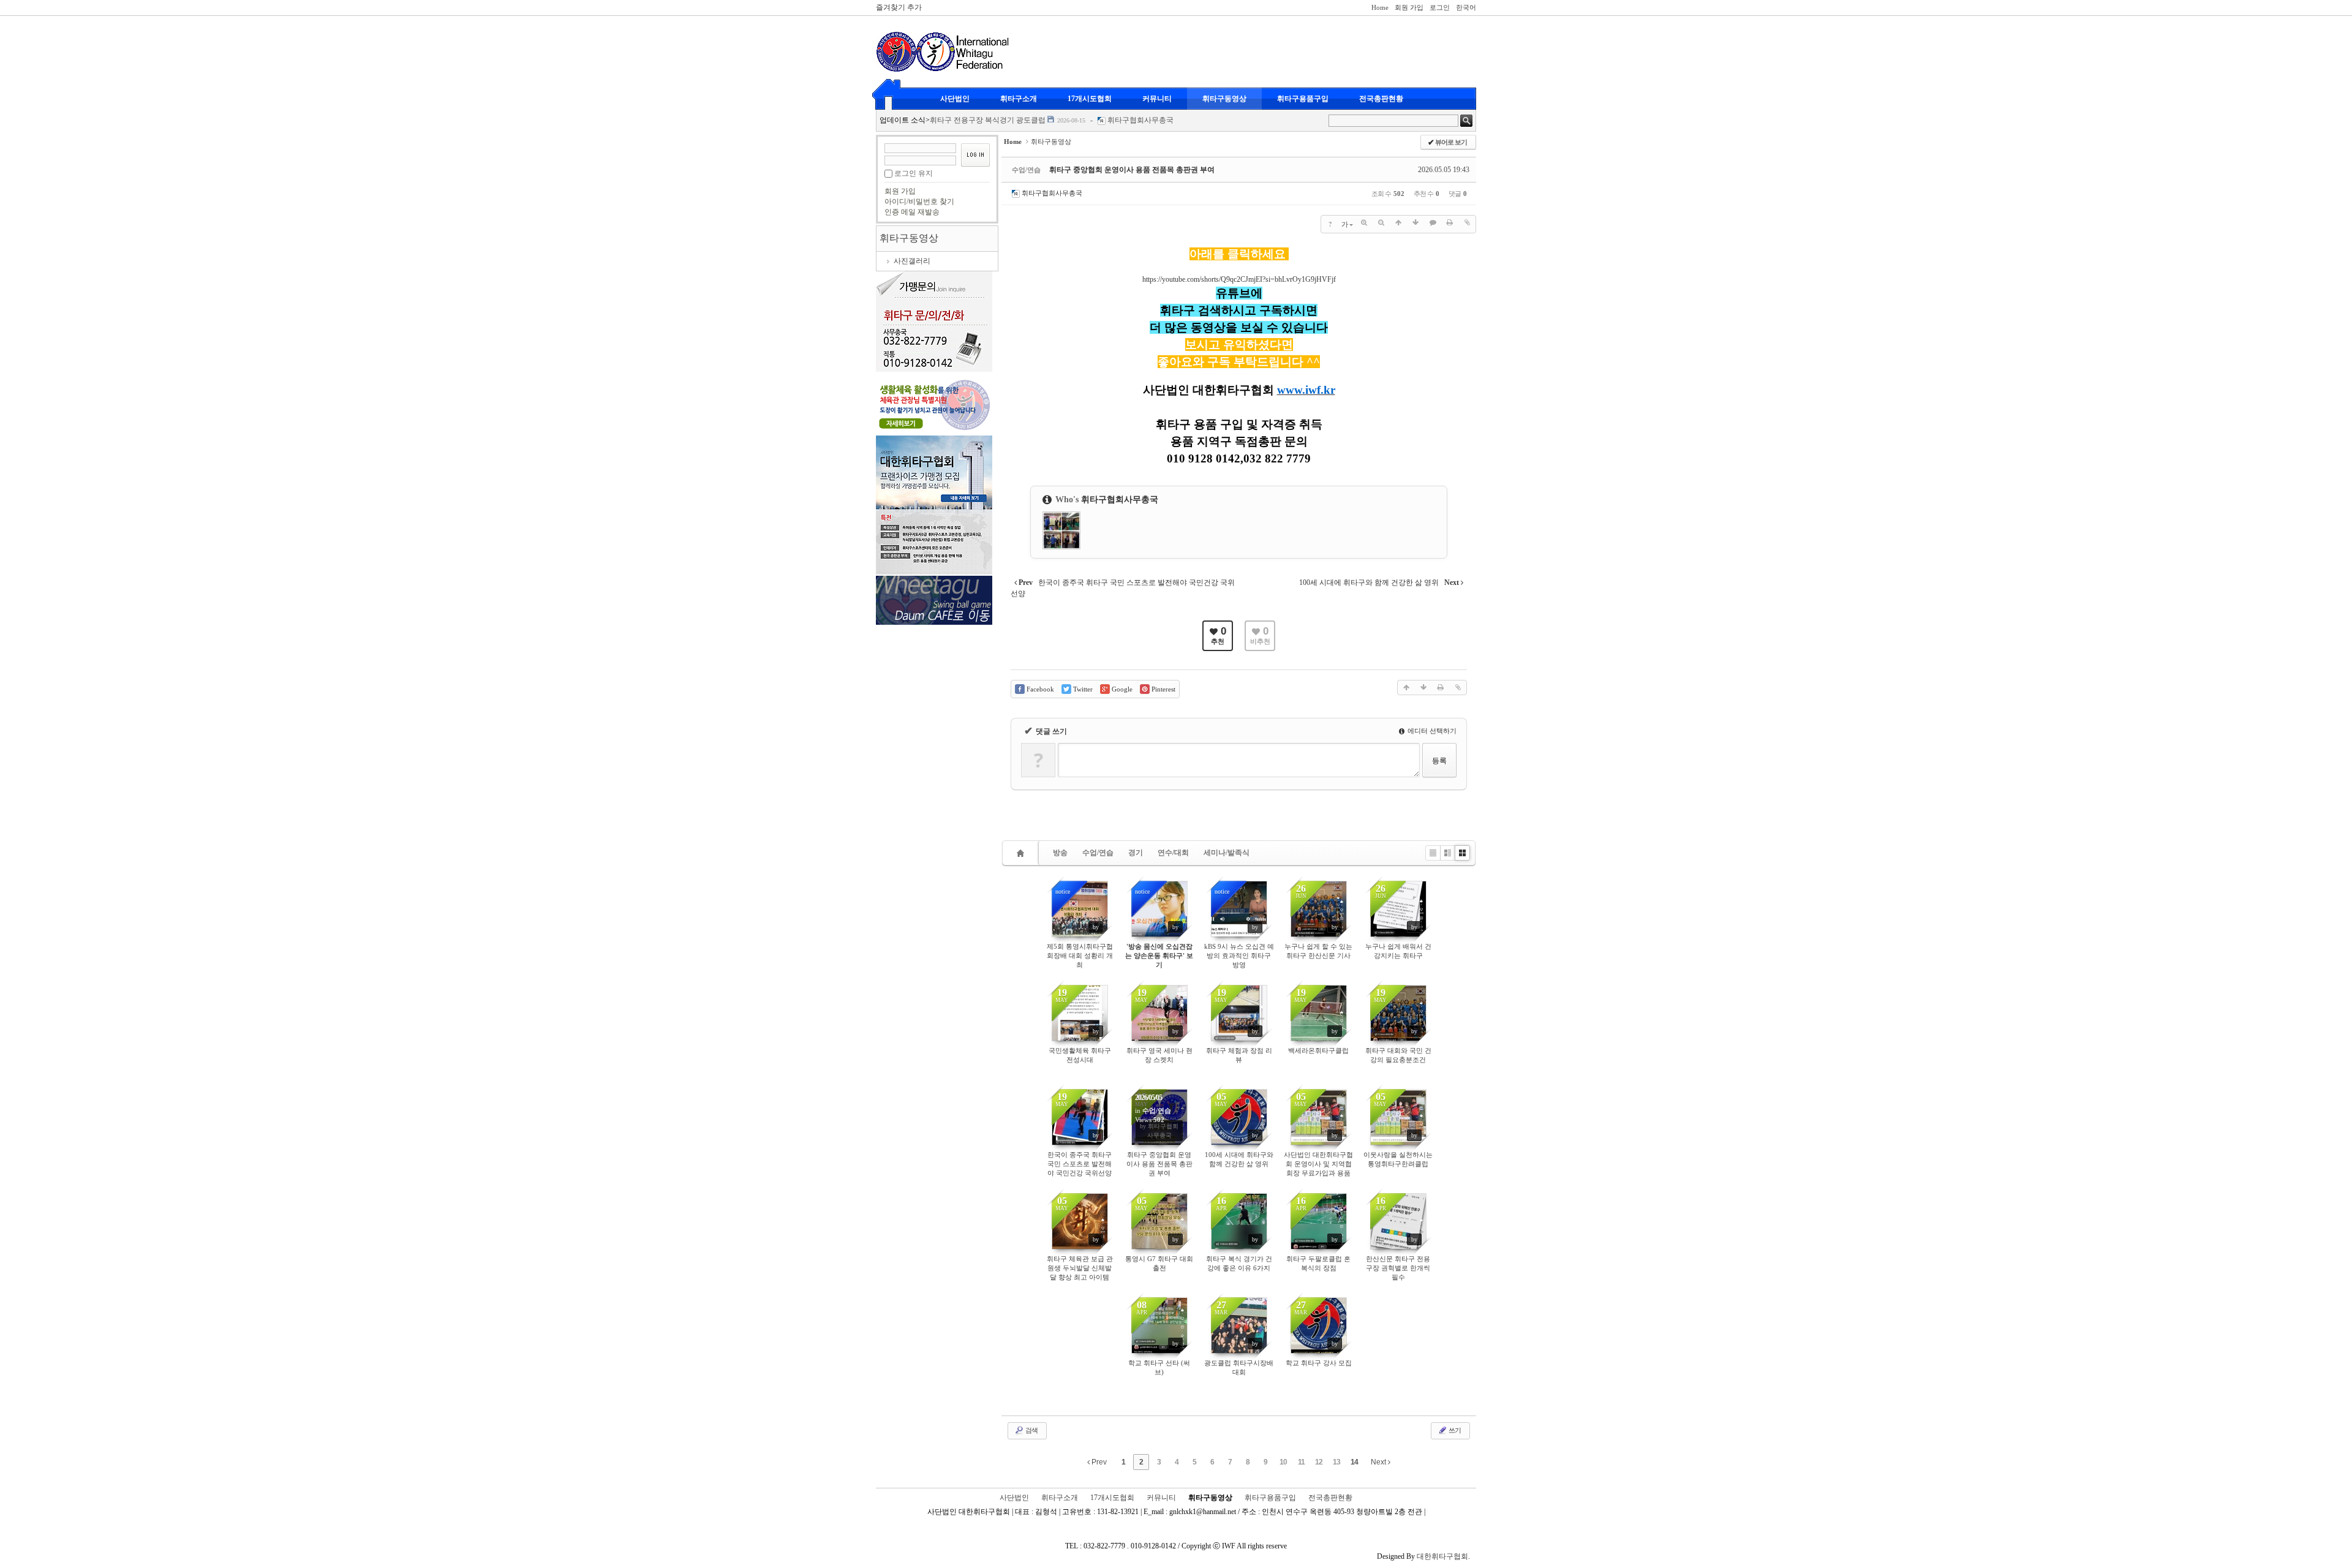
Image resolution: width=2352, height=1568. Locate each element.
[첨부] (1467, 223)
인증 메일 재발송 (912, 212)
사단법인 (955, 99)
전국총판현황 (1381, 99)
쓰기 (1454, 1430)
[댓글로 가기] (1433, 223)
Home (1380, 7)
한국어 (1466, 7)
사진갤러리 (912, 261)
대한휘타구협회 (1442, 1556)
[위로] (1398, 223)
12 (1319, 1462)
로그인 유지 (914, 173)
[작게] (1381, 223)
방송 (1060, 853)
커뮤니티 (1157, 99)
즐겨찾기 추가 (899, 7)
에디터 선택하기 (1431, 731)
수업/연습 (1098, 853)
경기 (1136, 853)
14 (1354, 1462)
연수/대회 (1173, 853)
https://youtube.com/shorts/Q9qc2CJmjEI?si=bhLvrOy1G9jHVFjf (1239, 279)
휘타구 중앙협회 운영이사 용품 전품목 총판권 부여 (1132, 170)
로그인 (1440, 7)
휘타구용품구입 (1303, 99)
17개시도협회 (1090, 99)
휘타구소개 (1019, 99)
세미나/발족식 (1227, 853)
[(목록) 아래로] (1415, 223)
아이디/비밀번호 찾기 (919, 202)
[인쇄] (1450, 223)
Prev (1098, 1462)
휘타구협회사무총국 (1140, 120)
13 (1336, 1462)
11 (1301, 1462)
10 (1283, 1462)
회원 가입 (1409, 7)
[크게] (1364, 223)
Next (1379, 1462)
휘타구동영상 (1224, 99)
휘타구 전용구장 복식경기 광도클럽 (988, 120)
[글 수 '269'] (1022, 853)
